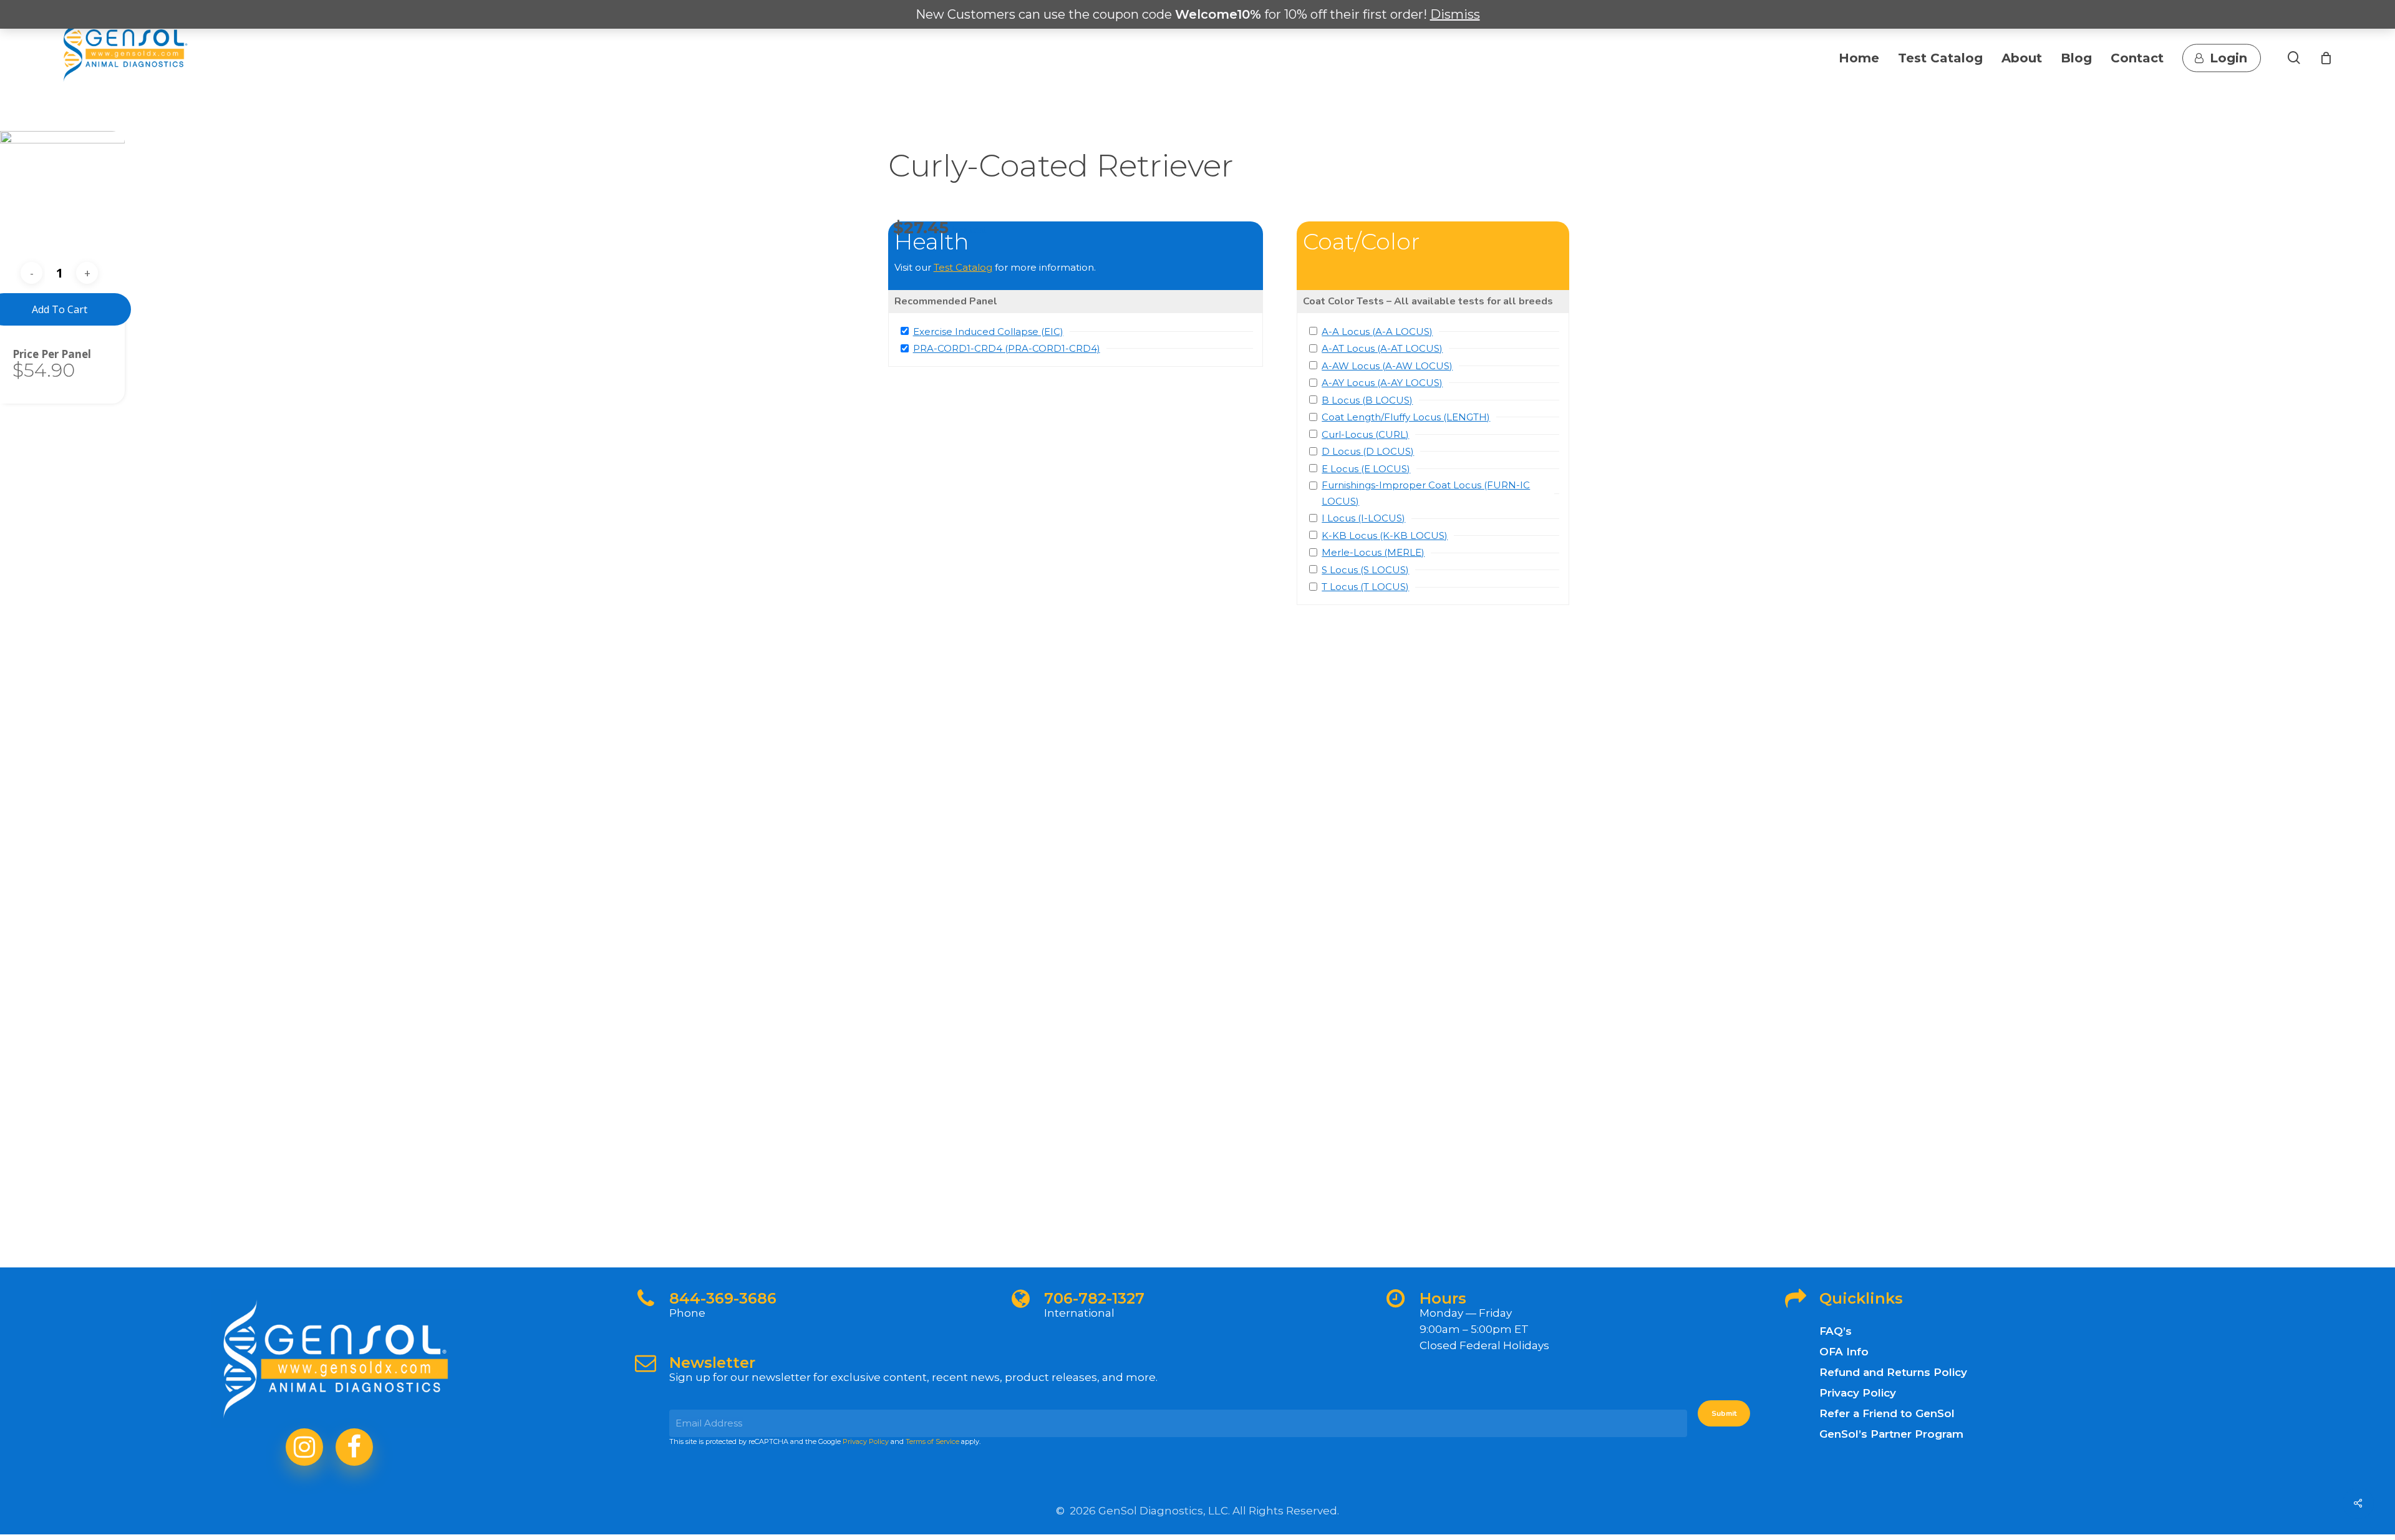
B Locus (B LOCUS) (1367, 400)
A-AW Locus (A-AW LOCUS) (1387, 366)
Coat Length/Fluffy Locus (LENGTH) (1406, 417)
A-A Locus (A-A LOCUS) (1377, 332)
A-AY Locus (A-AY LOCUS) (1382, 383)
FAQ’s (1836, 1331)
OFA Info (1844, 1352)
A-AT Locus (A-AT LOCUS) (1382, 348)
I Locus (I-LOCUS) (1363, 518)
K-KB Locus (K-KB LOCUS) (1385, 535)
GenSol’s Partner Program (1891, 1434)
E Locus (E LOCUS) (1366, 469)
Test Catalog (963, 267)
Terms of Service (932, 1441)
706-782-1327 (1094, 1298)
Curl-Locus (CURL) (1365, 434)
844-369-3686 (723, 1298)
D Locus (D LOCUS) (1368, 451)
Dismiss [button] (1455, 14)
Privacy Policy (866, 1441)
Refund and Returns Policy (1893, 1372)
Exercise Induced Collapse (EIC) (988, 332)
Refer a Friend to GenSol (1887, 1413)
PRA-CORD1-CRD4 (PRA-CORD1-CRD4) (1007, 348)
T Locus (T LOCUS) (1365, 587)
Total (27, 354)
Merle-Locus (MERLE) (1373, 552)
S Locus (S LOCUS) (1365, 570)
